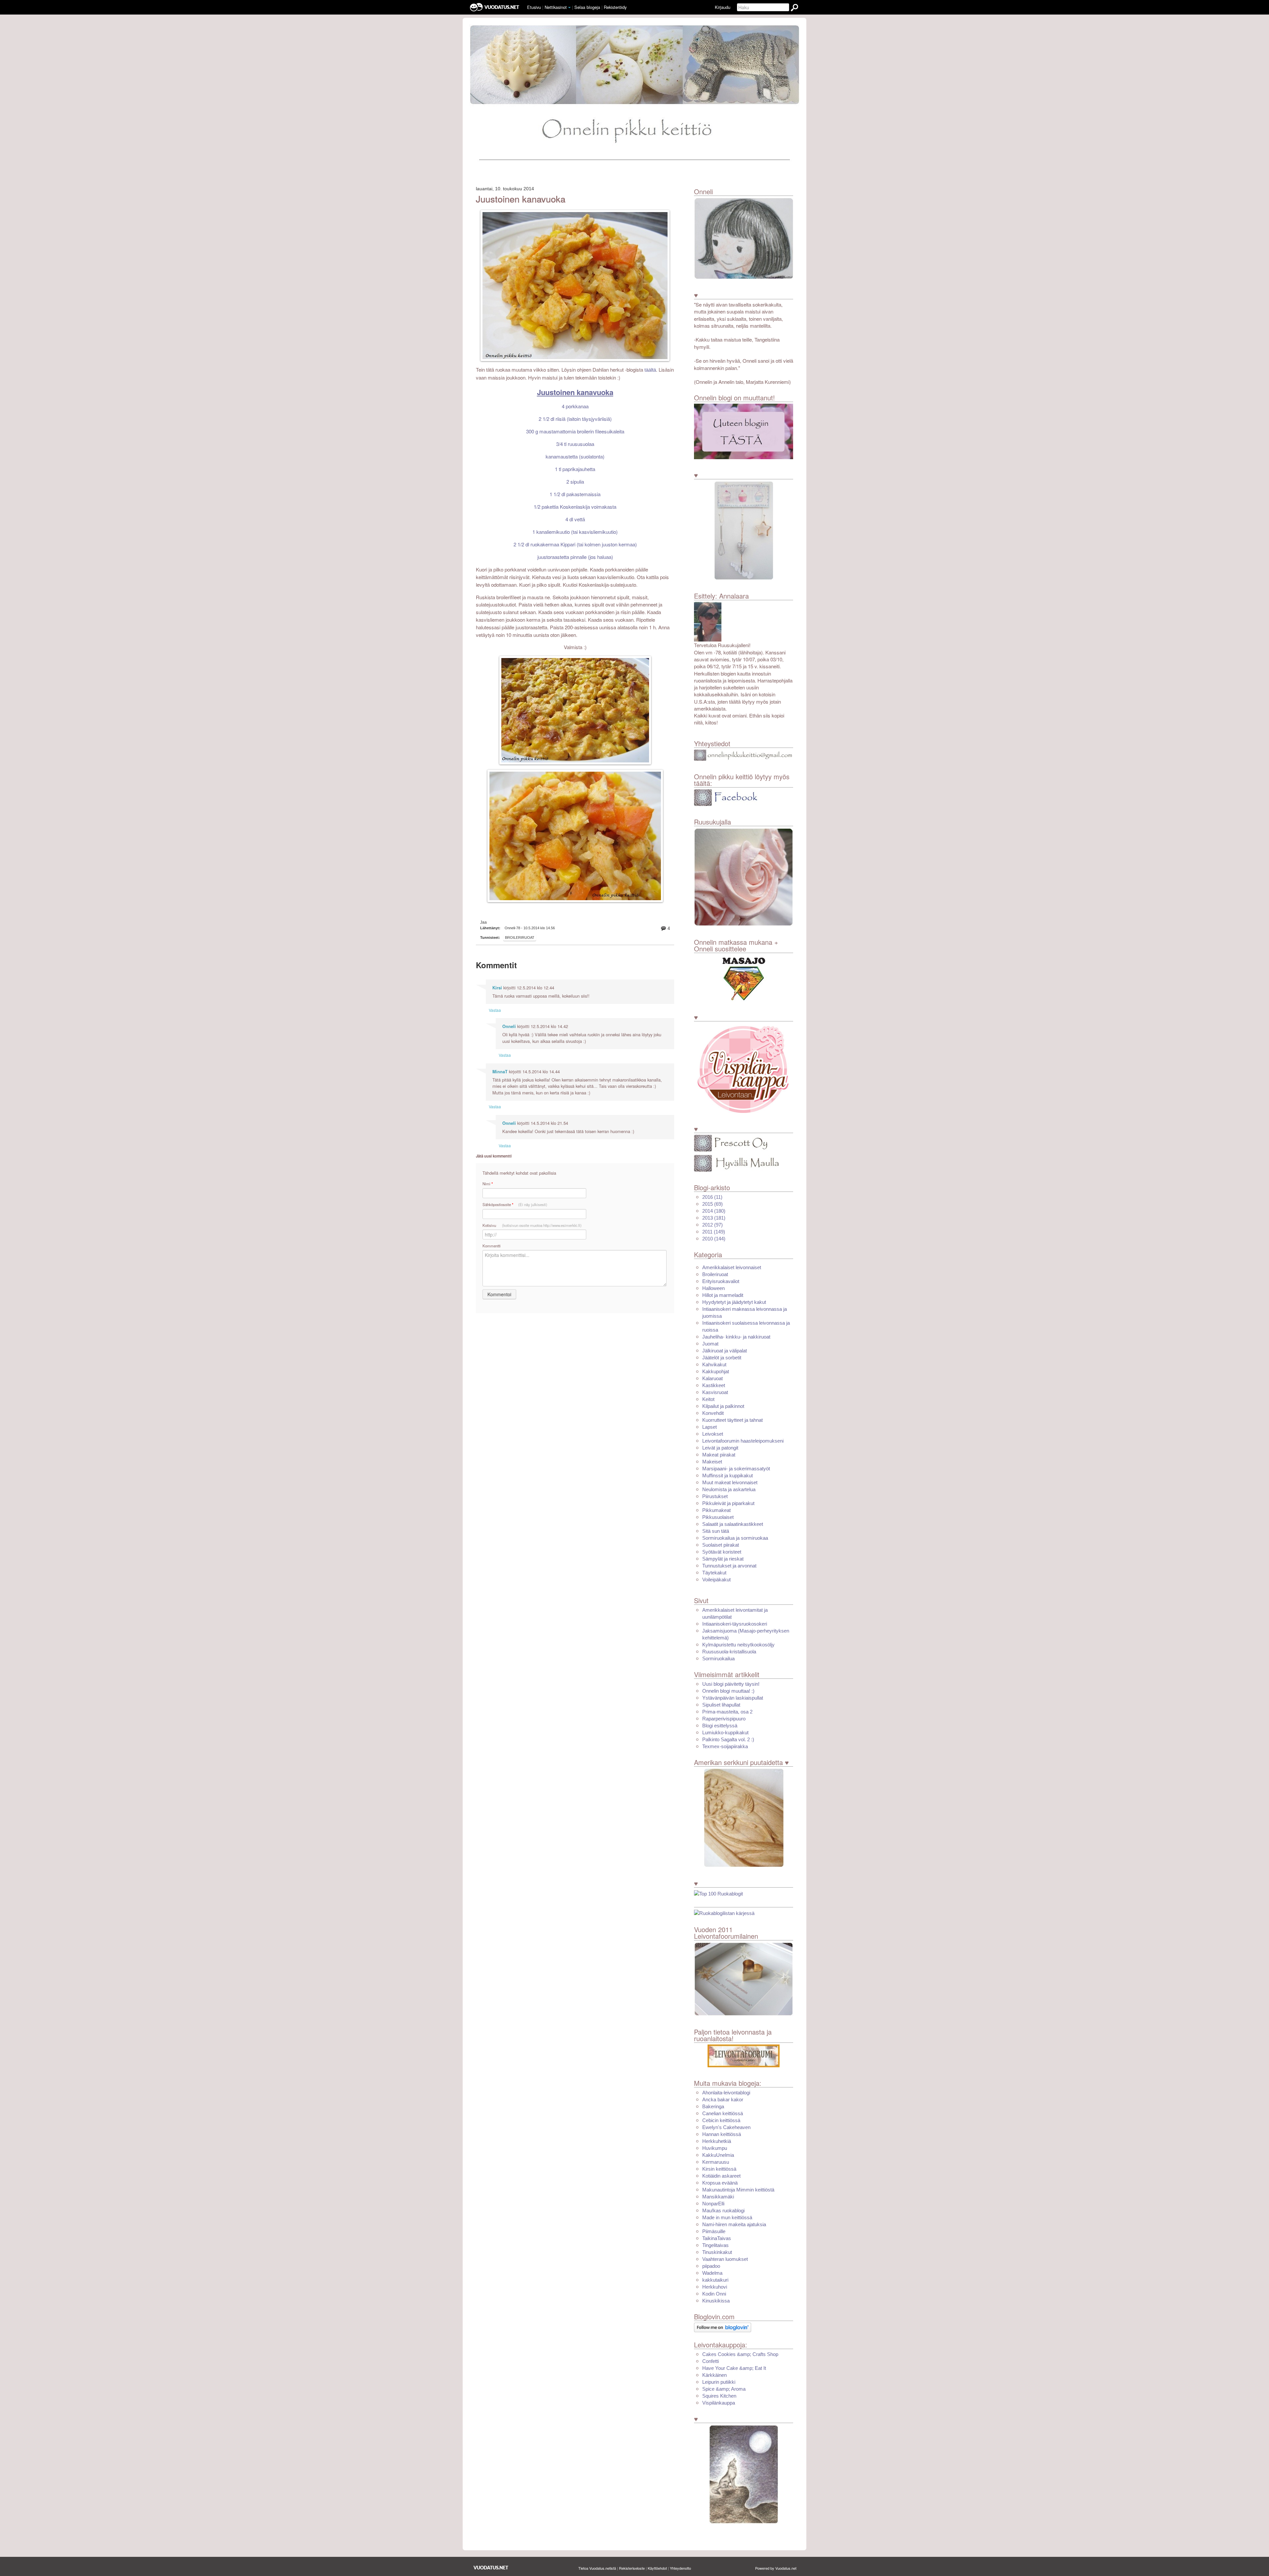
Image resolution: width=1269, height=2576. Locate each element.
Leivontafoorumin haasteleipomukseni (743, 1441)
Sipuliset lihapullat (721, 1705)
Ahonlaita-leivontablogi (726, 2093)
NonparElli (713, 2204)
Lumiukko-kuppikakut (725, 1732)
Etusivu (534, 7)
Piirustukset (715, 1496)
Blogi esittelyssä (720, 1726)
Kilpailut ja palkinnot (723, 1406)
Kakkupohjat (716, 1371)
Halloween (713, 1288)
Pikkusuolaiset (718, 1517)
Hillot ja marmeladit (723, 1295)
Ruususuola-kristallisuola (729, 1652)
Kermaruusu (716, 2162)
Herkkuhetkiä (717, 2141)
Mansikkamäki (718, 2197)
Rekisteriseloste (632, 2568)
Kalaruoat (712, 1378)
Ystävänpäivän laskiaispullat (733, 1698)
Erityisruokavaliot (721, 1281)
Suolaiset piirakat (721, 1545)
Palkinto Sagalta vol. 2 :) (728, 1739)
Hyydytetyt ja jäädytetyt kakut (734, 1302)
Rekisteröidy (615, 7)
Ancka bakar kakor (723, 2099)
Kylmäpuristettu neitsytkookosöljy (738, 1645)
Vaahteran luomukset (725, 2259)
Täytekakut (714, 1573)
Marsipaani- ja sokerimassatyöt (736, 1469)
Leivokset (713, 1434)
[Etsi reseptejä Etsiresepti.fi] (724, 1913)
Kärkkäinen (714, 2375)
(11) (712, 1197)
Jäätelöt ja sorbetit (722, 1358)
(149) (714, 1232)
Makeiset (712, 1462)
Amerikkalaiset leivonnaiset (732, 1267)
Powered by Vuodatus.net (776, 2568)
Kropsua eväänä (720, 2183)
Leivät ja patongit (720, 1448)
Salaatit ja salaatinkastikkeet (733, 1524)
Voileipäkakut (716, 1580)
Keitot (708, 1399)
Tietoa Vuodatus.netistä (597, 2568)
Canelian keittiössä (723, 2113)
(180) (714, 1211)
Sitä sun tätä (716, 1531)
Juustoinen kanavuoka (521, 199)
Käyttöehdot (657, 2568)
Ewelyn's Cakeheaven (726, 2127)
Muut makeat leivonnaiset (730, 1482)
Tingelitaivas (715, 2245)
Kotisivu (532, 1225)
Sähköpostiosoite (515, 1205)
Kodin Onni (714, 2294)
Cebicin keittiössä (721, 2120)
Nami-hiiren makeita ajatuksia (734, 2224)
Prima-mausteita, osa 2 (727, 1712)
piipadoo (711, 2266)
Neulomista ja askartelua (729, 1489)
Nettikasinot (556, 7)
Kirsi (497, 988)
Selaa (587, 7)
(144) (714, 1239)
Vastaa (495, 1010)
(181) (714, 1218)
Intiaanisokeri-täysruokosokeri (735, 1624)
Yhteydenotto (680, 2568)
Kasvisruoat (715, 1392)
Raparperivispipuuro (724, 1719)
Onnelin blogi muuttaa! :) (728, 1691)
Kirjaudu (723, 7)
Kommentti (492, 1246)
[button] (569, 8)
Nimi (488, 1184)
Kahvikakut (714, 1364)
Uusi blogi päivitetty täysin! (731, 1684)
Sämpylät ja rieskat (723, 1559)
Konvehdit (713, 1413)
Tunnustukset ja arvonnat (729, 1566)
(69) (712, 1204)
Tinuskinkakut (717, 2252)
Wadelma (712, 2273)
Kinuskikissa (716, 2301)
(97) (712, 1225)
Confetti (711, 2361)
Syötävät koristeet (722, 1552)
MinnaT (500, 1072)
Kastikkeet (714, 1385)
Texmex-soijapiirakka (725, 1746)
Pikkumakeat (716, 1510)
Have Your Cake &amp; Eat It (734, 2368)
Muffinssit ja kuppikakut (728, 1475)
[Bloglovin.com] (723, 2327)
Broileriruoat (520, 938)
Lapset (710, 1427)
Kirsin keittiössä (719, 2169)
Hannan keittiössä (722, 2134)
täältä (650, 370)
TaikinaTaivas (717, 2238)
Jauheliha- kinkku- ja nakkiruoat (736, 1337)
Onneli (509, 1026)
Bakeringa (713, 2106)
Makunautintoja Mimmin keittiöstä (738, 2190)
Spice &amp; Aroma (724, 2389)
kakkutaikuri (715, 2280)
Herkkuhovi (715, 2287)
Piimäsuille (714, 2231)
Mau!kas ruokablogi (723, 2210)
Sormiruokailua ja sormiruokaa (735, 1538)
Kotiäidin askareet (721, 2176)
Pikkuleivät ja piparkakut (728, 1503)
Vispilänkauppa (719, 2403)
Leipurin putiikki (719, 2382)
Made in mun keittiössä (727, 2217)
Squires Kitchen (719, 2396)
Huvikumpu (715, 2148)
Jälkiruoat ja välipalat (725, 1351)
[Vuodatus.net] (491, 2568)
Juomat (710, 1344)
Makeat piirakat (719, 1455)
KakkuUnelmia (718, 2155)
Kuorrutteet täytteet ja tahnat (732, 1420)
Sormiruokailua (718, 1658)
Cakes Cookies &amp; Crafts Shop (740, 2354)
